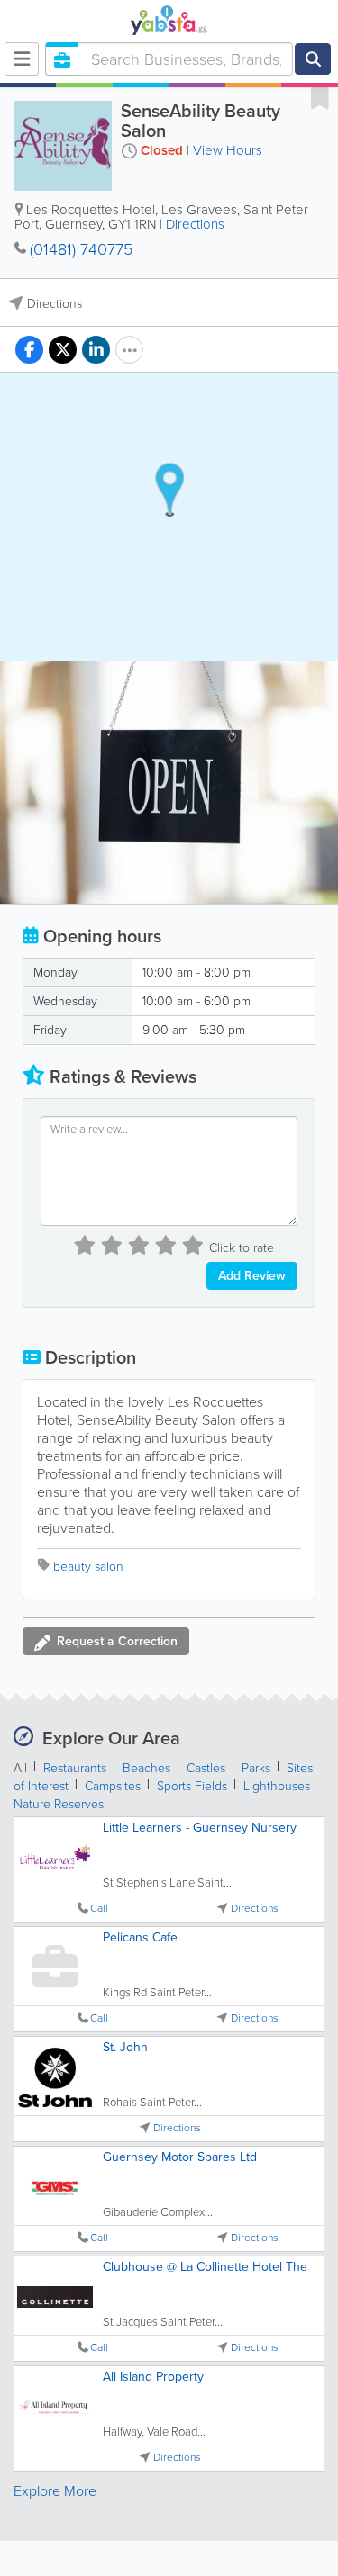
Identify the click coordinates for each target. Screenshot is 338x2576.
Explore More (55, 2491)
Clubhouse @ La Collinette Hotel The (205, 2267)
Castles (206, 1768)
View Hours (228, 150)
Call (99, 1909)
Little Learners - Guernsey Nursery (200, 1828)
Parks (256, 1768)
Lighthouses (277, 1786)
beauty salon (88, 1567)
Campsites (113, 1786)
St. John (125, 2047)
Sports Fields (192, 1786)
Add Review (252, 1276)
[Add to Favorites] (320, 97)
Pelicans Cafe (140, 1937)
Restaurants (75, 1768)
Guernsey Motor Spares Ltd (180, 2157)
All (20, 1768)
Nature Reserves (59, 1804)
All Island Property (153, 2377)
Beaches (146, 1768)
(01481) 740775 (81, 249)
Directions (195, 224)
